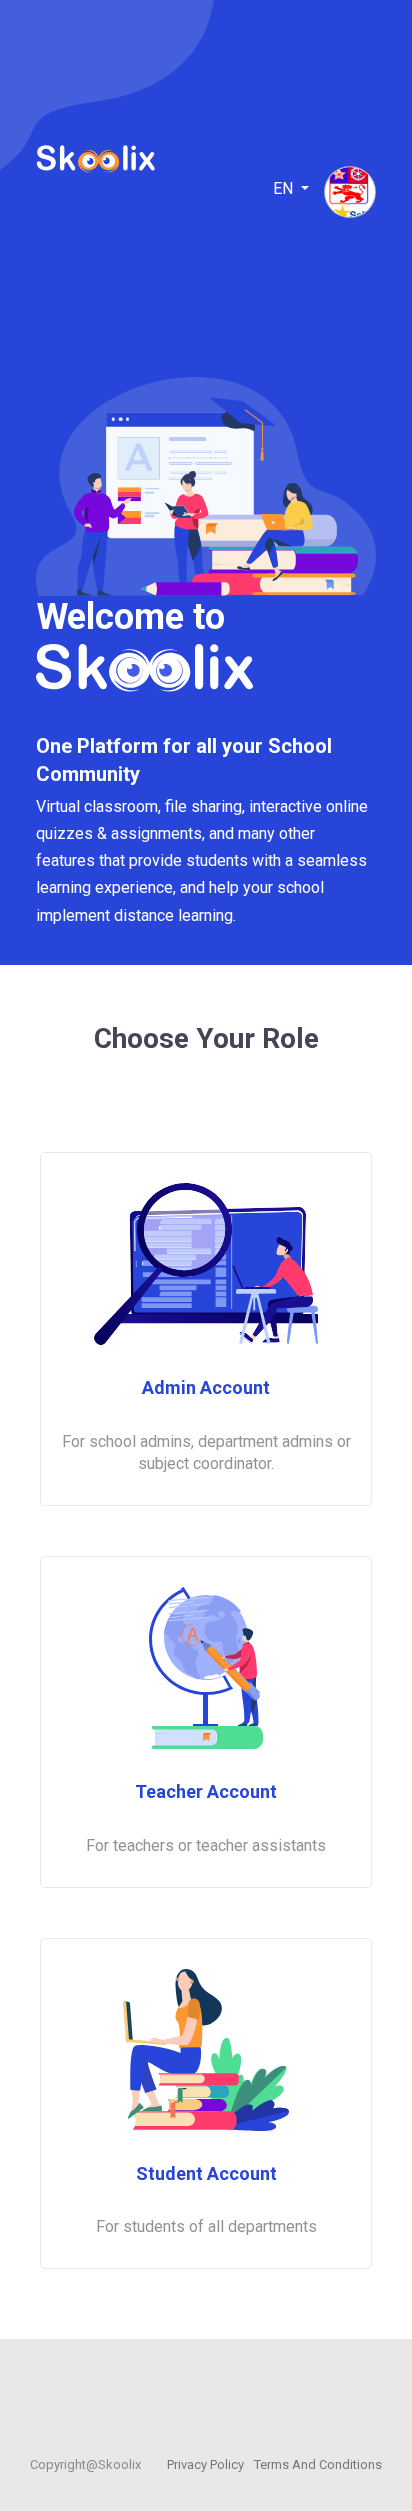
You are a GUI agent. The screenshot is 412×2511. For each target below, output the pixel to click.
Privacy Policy (205, 2464)
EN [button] (285, 188)
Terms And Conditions (318, 2464)
